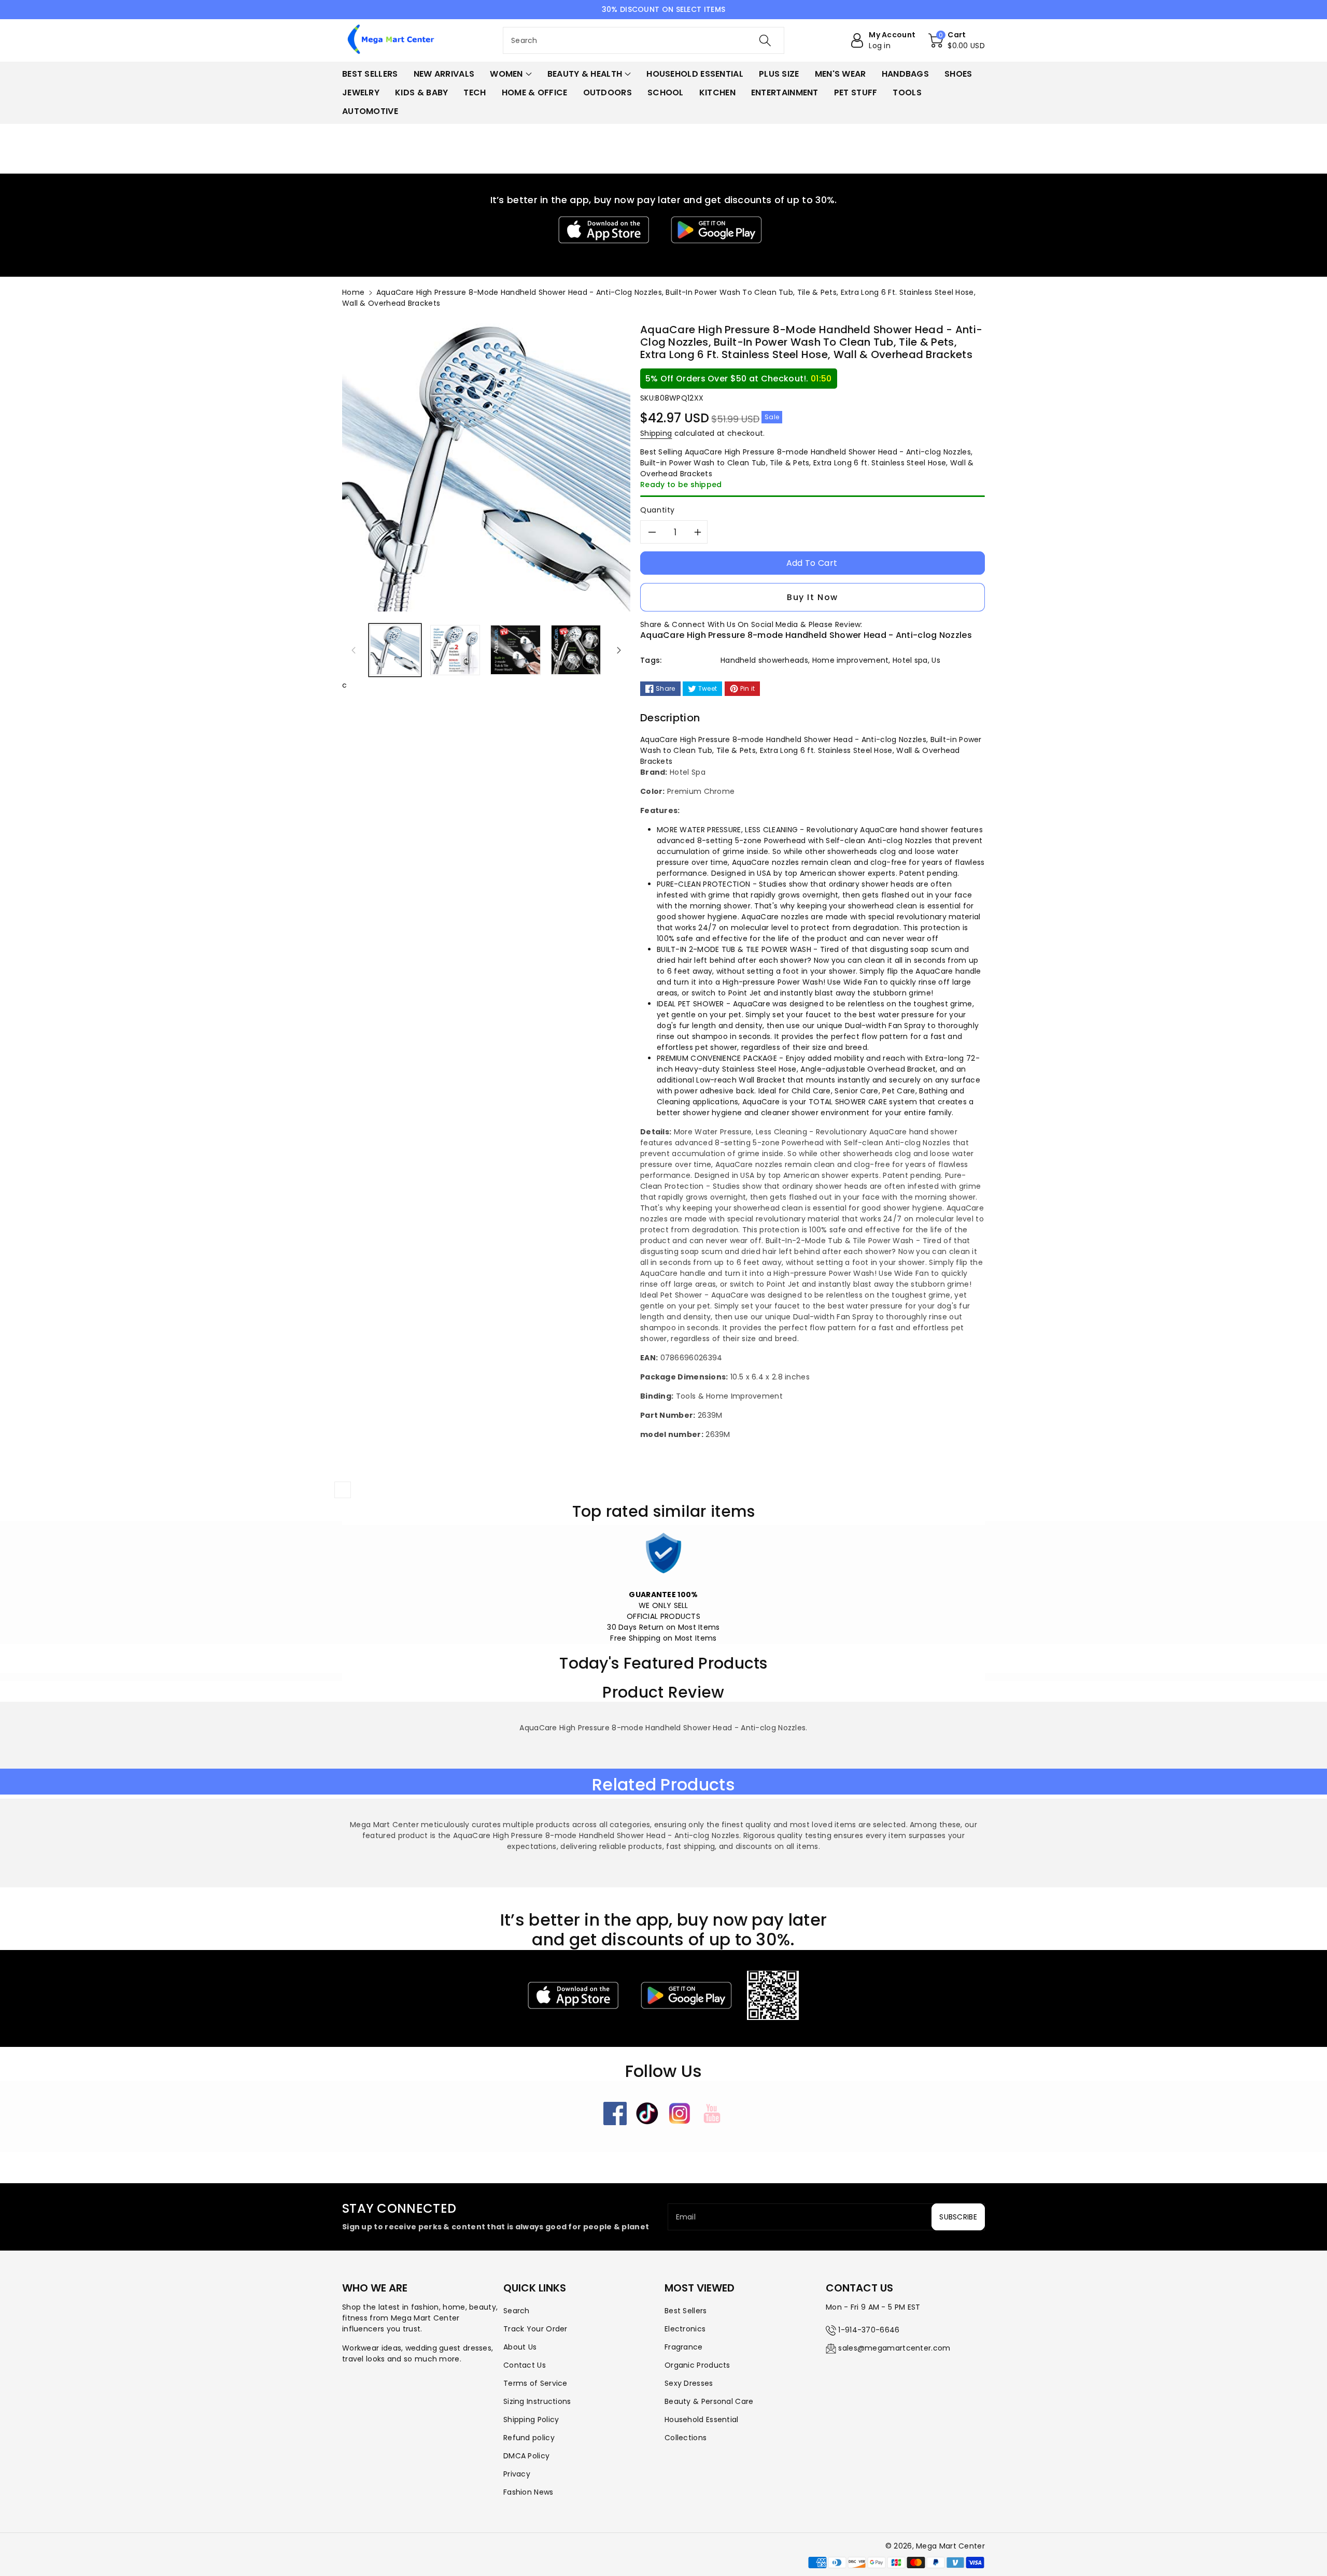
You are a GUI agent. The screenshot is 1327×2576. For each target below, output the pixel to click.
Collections (686, 2438)
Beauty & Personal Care (709, 2401)
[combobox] (644, 40)
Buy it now (813, 597)
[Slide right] (619, 650)
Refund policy (529, 2438)
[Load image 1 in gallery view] (395, 650)
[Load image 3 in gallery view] (515, 650)
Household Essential (702, 2420)
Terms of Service (535, 2383)
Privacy (517, 2474)
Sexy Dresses (689, 2383)
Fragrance (684, 2347)
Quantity (658, 510)
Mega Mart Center (950, 2546)
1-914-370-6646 (869, 2330)
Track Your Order (535, 2329)
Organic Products (697, 2365)
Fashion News (528, 2492)
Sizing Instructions (537, 2401)
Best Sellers (686, 2311)
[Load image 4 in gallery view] (576, 650)
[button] (957, 40)
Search (517, 2311)
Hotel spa (910, 660)
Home (353, 292)
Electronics (685, 2329)
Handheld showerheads (764, 660)
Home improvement (851, 660)
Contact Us (525, 2365)
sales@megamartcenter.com (894, 2348)
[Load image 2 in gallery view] (455, 650)
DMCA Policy (526, 2456)
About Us (520, 2347)
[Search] (765, 40)
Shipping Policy (531, 2420)
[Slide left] (354, 650)
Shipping (656, 433)
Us (936, 660)
